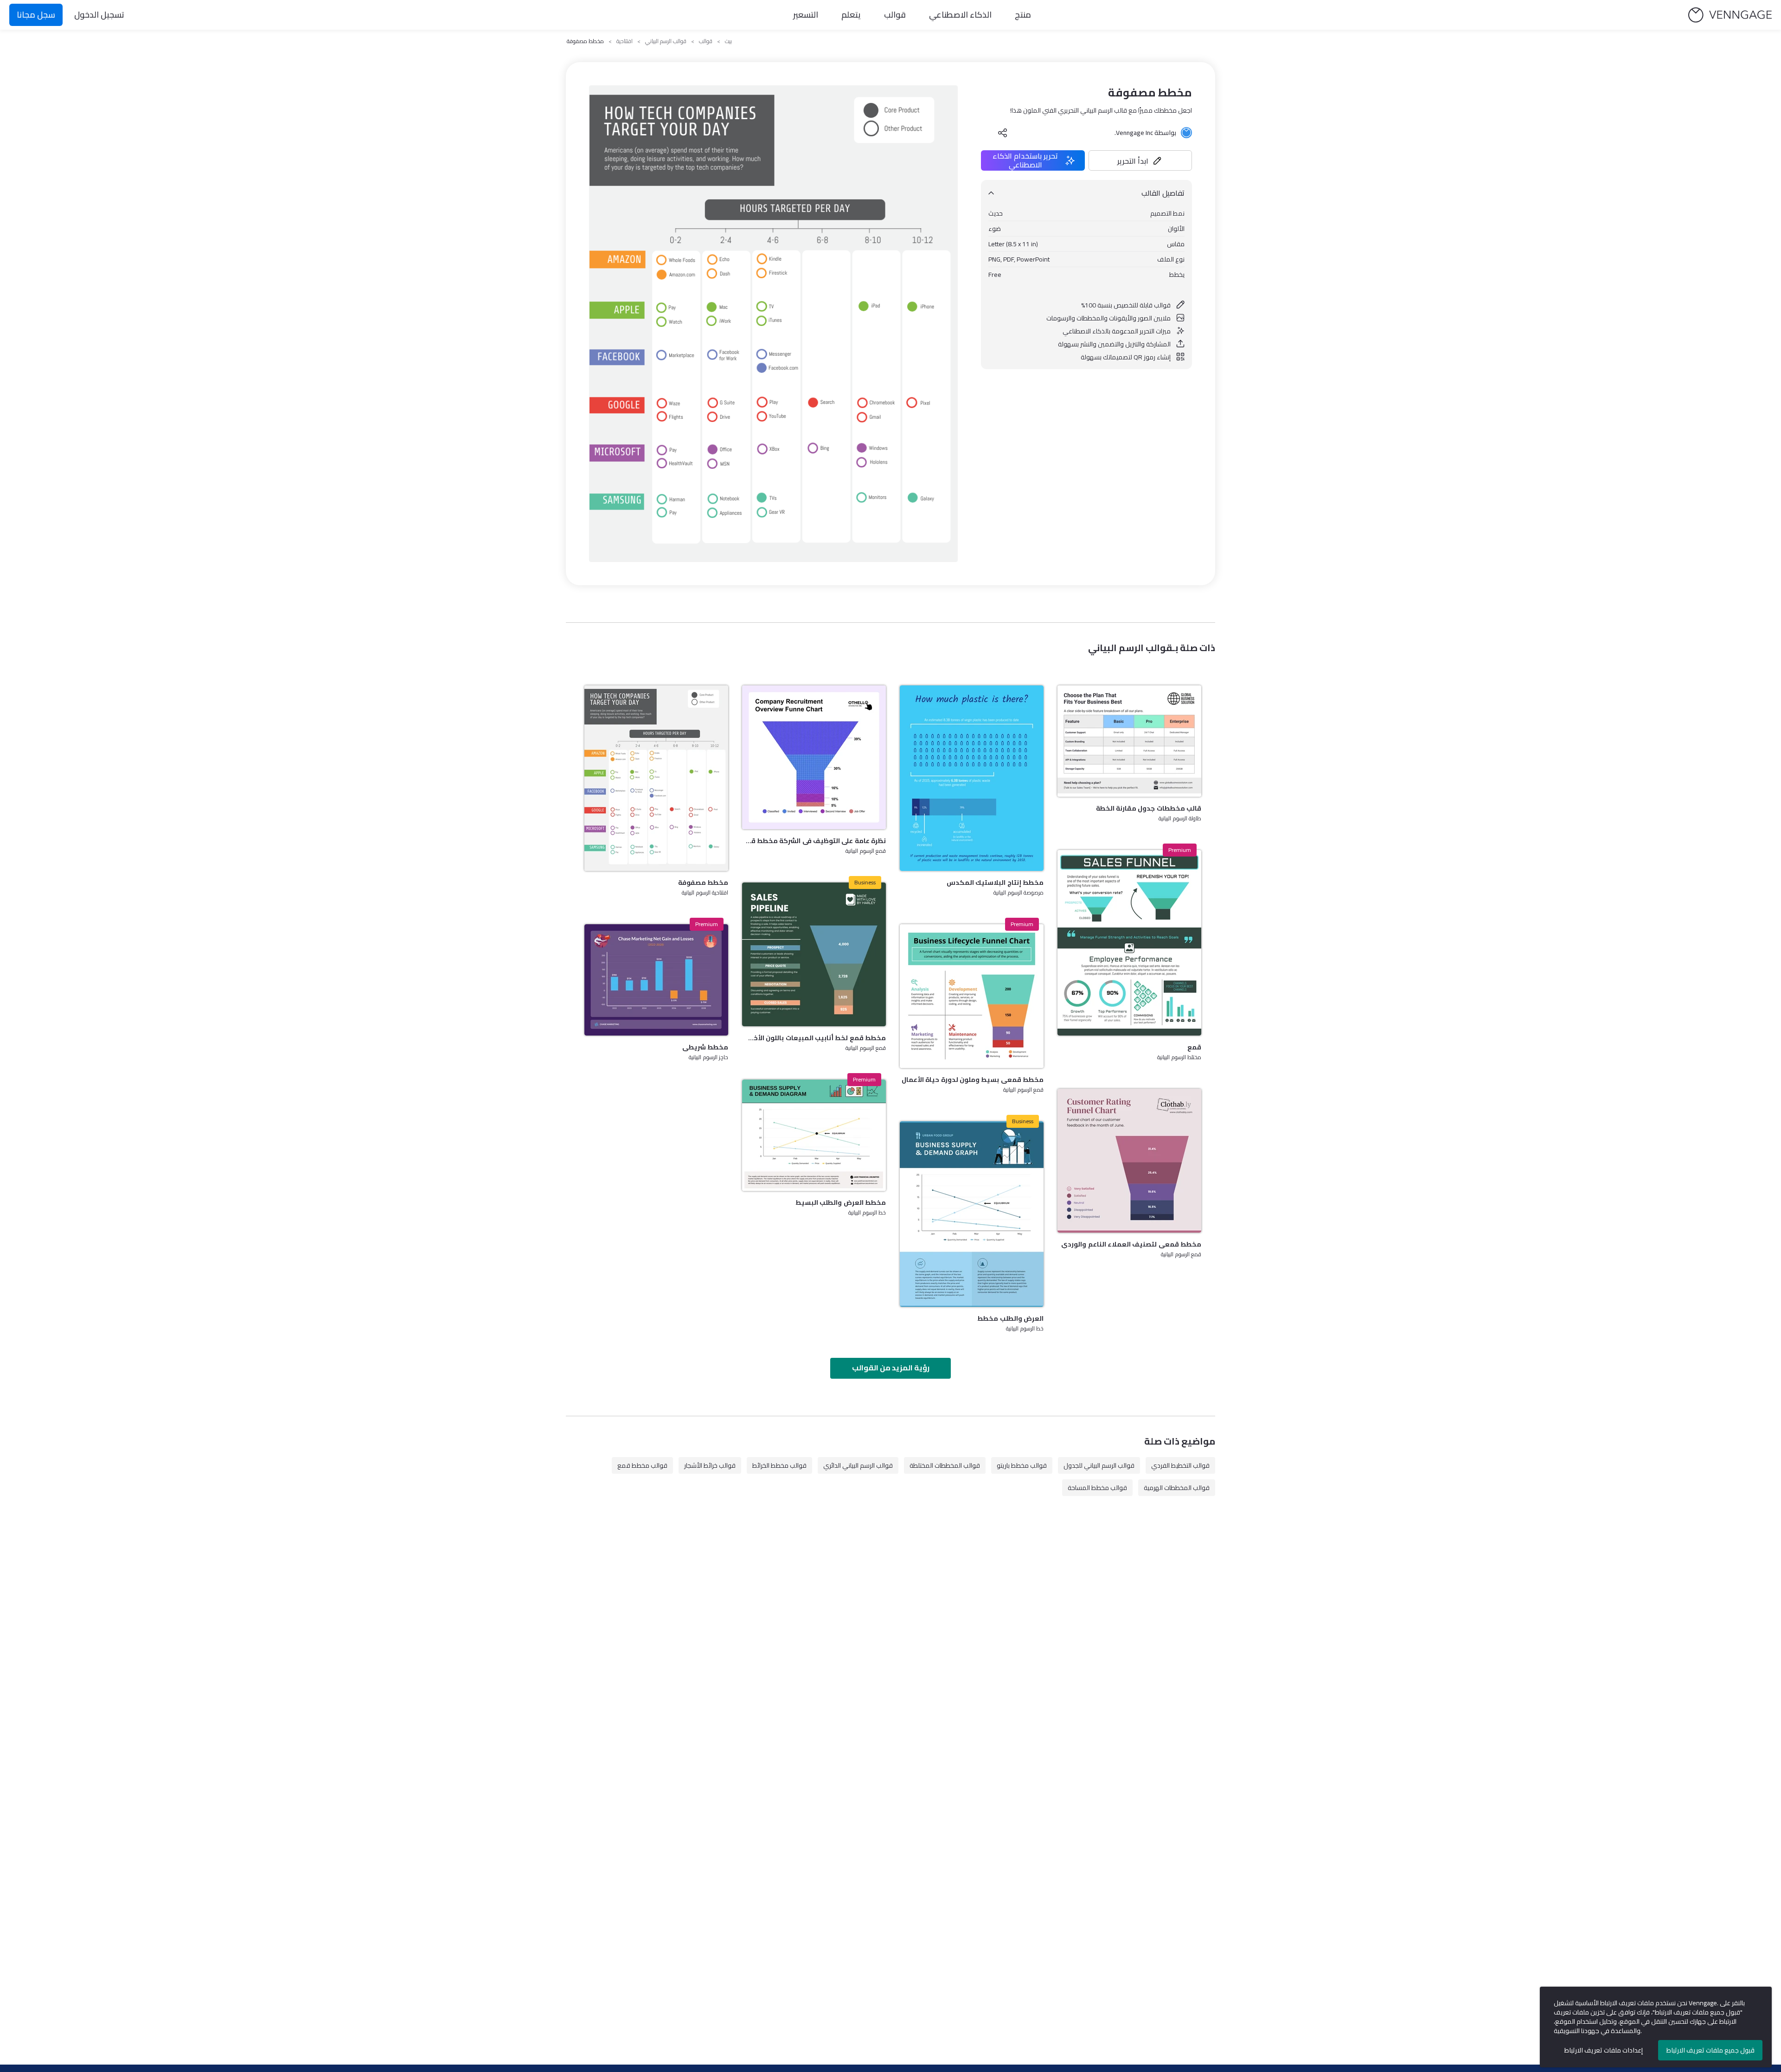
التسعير (806, 15)
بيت (728, 41)
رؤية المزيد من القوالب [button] (891, 1368)
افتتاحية (625, 41)
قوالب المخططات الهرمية (1177, 1488)
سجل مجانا (36, 15)
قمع (1194, 1047)
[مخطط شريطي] (656, 980)
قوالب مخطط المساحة (1097, 1488)
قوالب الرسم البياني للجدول (1099, 1465)
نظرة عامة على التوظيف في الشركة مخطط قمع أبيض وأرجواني (814, 841)
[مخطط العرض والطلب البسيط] (814, 1135)
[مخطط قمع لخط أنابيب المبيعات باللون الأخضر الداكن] (814, 954)
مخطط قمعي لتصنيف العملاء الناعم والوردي (1131, 1244)
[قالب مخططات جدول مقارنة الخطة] (1129, 741)
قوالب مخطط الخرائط (779, 1465)
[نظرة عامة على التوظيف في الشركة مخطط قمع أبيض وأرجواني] (814, 757)
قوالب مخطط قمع (642, 1465)
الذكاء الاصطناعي (960, 15)
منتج (1023, 15)
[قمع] (1129, 943)
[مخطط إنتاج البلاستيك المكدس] (972, 778)
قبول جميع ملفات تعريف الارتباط (1711, 2050)
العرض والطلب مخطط (1010, 1318)
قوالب (895, 15)
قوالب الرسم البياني (666, 41)
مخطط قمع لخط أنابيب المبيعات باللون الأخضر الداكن (814, 1038)
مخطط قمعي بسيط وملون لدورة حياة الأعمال (973, 1080)
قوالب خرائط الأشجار (710, 1465)
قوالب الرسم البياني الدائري (858, 1465)
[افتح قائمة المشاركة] (1003, 133)
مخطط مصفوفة (703, 883)
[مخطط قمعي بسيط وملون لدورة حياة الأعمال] (972, 996)
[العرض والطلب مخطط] (972, 1214)
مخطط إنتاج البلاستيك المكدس (995, 883)
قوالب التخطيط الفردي (1180, 1465)
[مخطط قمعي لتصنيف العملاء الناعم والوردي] (1129, 1161)
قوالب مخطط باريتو (1022, 1465)
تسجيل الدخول (99, 15)
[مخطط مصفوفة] (656, 778)
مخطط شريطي (705, 1047)
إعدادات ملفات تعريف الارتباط (1604, 2050)
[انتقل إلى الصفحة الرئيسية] (1730, 15)
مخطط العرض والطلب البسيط (841, 1202)
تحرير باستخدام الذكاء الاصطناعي (1025, 160)
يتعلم (851, 15)
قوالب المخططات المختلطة (945, 1465)
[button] (1140, 160)
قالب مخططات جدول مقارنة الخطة (1149, 808)
